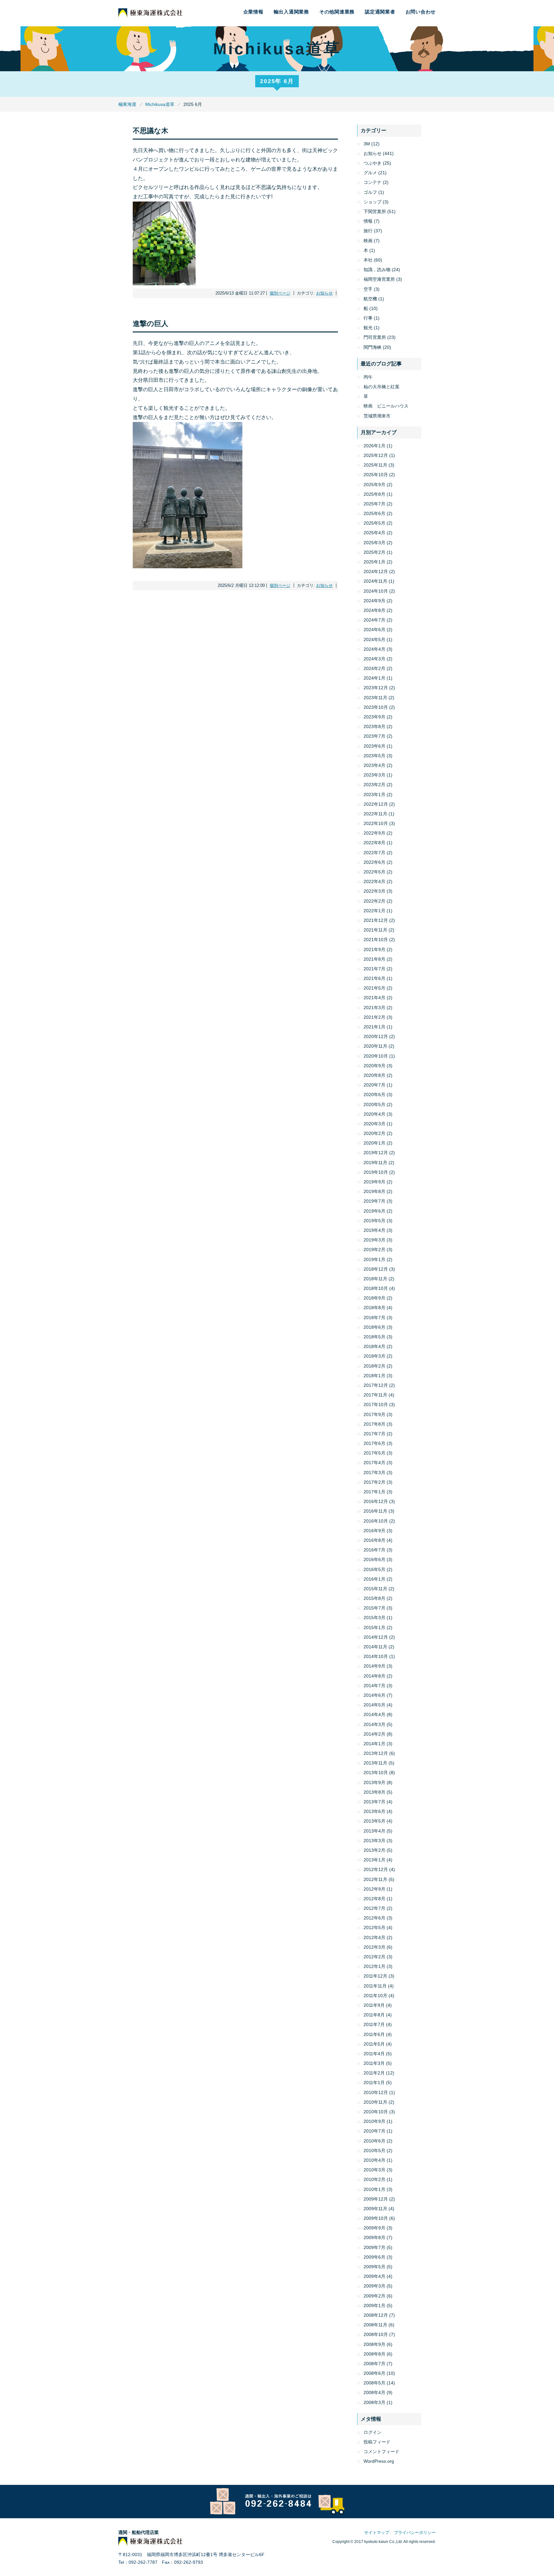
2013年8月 (374, 1792)
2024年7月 (374, 620)
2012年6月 (374, 1918)
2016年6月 (374, 1559)
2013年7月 (374, 1802)
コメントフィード (382, 2451)
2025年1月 (374, 562)
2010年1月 (374, 2189)
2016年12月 (376, 1501)
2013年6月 (374, 1811)
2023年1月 (374, 794)
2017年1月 (374, 1492)
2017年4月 (374, 1463)
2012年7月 (374, 1908)
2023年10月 (376, 707)
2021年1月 (374, 1027)
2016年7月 (374, 1550)
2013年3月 (374, 1841)
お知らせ (324, 293)
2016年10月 (376, 1521)
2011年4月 (374, 2054)
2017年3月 (374, 1473)
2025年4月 (374, 533)
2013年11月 (375, 1763)
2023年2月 (374, 785)
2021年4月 (374, 998)
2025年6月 (374, 513)
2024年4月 (374, 649)
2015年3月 (374, 1618)
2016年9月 (374, 1531)
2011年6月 (374, 2034)
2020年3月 (374, 1124)
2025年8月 (374, 494)
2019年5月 (374, 1221)
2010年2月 (374, 2179)
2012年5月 (374, 1928)
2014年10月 (376, 1656)
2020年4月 (374, 1114)
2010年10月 (376, 2112)
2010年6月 (374, 2141)
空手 (368, 289)
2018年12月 (376, 1269)
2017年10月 (376, 1404)
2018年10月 (376, 1288)
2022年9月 (374, 833)
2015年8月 (374, 1598)
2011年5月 (374, 2044)
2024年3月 (374, 659)
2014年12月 (376, 1637)
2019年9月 (374, 1182)
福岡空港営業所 (379, 279)
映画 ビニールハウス (386, 406)
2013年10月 (376, 1773)
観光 (368, 328)
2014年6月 (374, 1695)
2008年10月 (376, 2334)
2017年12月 (376, 1385)
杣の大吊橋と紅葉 (382, 387)
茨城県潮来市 (377, 416)
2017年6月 (374, 1443)
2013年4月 (374, 1831)
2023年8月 (374, 726)
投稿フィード (377, 2442)
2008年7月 (374, 2364)
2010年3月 (374, 2170)
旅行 (368, 231)
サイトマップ (377, 2533)
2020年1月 (374, 1143)
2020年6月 (374, 1095)
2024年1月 (374, 678)
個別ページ (280, 293)
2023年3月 (374, 775)
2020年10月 (376, 1056)
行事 (368, 318)
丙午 (368, 377)
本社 (368, 260)
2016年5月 (374, 1569)
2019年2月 (374, 1249)
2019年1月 (374, 1259)
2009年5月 (374, 2267)
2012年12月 (376, 1869)
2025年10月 (376, 475)
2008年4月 (374, 2392)
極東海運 (127, 104)
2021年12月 (376, 920)
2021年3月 (374, 1008)
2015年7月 (374, 1608)
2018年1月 (374, 1376)
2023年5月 (374, 756)
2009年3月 (374, 2286)
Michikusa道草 (160, 104)
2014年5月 (374, 1705)
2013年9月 (374, 1782)
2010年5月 (374, 2151)
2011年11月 (375, 1986)
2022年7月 (374, 853)
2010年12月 (376, 2092)
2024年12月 (376, 571)
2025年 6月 (277, 81)
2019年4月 (374, 1230)
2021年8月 (374, 959)
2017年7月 (374, 1434)
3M (367, 144)
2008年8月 (374, 2354)
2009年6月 (374, 2257)
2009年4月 (374, 2276)
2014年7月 (374, 1686)
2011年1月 (374, 2082)
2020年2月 (374, 1133)
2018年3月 (374, 1356)
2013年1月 (374, 1860)
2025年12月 (376, 455)
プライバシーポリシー (415, 2533)
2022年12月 (376, 804)
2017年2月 (374, 1482)
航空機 (370, 299)
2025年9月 (374, 485)
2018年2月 (374, 1366)
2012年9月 (374, 1889)
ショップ (373, 202)
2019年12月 (376, 1153)
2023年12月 (376, 688)
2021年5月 (374, 988)
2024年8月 (374, 610)
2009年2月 (374, 2296)
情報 (368, 221)
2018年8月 (374, 1308)
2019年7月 (374, 1201)
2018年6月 (374, 1327)
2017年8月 (374, 1424)
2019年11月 (375, 1163)
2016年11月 (375, 1511)
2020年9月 (374, 1066)
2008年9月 (374, 2344)
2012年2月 (374, 1957)
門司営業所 (375, 337)
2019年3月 (374, 1240)
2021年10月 (376, 940)
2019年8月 (374, 1191)
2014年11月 (375, 1647)
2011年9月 (374, 2005)
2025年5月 (374, 523)
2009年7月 (374, 2247)
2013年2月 (374, 1850)
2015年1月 (374, 1627)
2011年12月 (375, 1976)
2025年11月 (375, 465)
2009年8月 (374, 2237)
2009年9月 (374, 2228)
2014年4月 (374, 1714)
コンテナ (373, 182)
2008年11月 (375, 2325)
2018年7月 (374, 1318)
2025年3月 (374, 543)
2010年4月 (374, 2160)
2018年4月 (374, 1346)
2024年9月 (374, 601)
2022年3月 (374, 891)
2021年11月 (375, 930)
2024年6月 (374, 630)
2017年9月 (374, 1414)
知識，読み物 (377, 270)
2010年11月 (375, 2102)
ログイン (373, 2432)
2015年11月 (375, 1589)
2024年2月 (374, 668)
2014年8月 (374, 1676)
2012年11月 (375, 1879)
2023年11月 (375, 698)
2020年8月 (374, 1075)
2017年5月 (374, 1453)
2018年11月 (375, 1279)
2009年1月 (374, 2306)
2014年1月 (374, 1744)
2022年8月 (374, 843)
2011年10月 (375, 1996)
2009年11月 (375, 2209)
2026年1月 (374, 446)
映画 (368, 241)
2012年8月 (374, 1899)
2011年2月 (374, 2073)
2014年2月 (374, 1734)
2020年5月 (374, 1104)
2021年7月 (374, 969)
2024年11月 (375, 581)
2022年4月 (374, 881)
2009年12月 (376, 2199)
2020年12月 (376, 1036)
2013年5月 (374, 1821)
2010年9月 (374, 2121)
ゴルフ (370, 192)
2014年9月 (374, 1666)
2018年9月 (374, 1298)
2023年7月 (374, 736)
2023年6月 (374, 746)
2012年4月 (374, 1937)
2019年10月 (376, 1172)
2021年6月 (374, 978)
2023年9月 (374, 717)
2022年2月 (374, 901)
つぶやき (373, 163)
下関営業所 (375, 211)
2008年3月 (374, 2402)
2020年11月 (375, 1046)
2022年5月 (374, 872)
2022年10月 (376, 823)
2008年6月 (374, 2373)
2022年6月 (374, 862)
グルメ (370, 173)
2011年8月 (374, 2015)
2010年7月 (374, 2131)
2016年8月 (374, 1540)
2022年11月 (375, 814)
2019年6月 (374, 1211)
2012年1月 (374, 1966)
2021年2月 (374, 1017)
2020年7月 (374, 1085)
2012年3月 (374, 1947)
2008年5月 (374, 2383)
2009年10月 (376, 2218)
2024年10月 (376, 591)
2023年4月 (374, 765)
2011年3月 (374, 2063)
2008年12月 (376, 2315)
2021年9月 (374, 949)
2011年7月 (374, 2024)
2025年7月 (374, 504)
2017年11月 (375, 1395)
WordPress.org (379, 2461)
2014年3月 (374, 1724)
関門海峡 (373, 347)
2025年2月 (374, 552)
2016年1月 (374, 1579)
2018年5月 (374, 1337)
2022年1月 (374, 911)
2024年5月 (374, 640)
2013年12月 (376, 1753)
